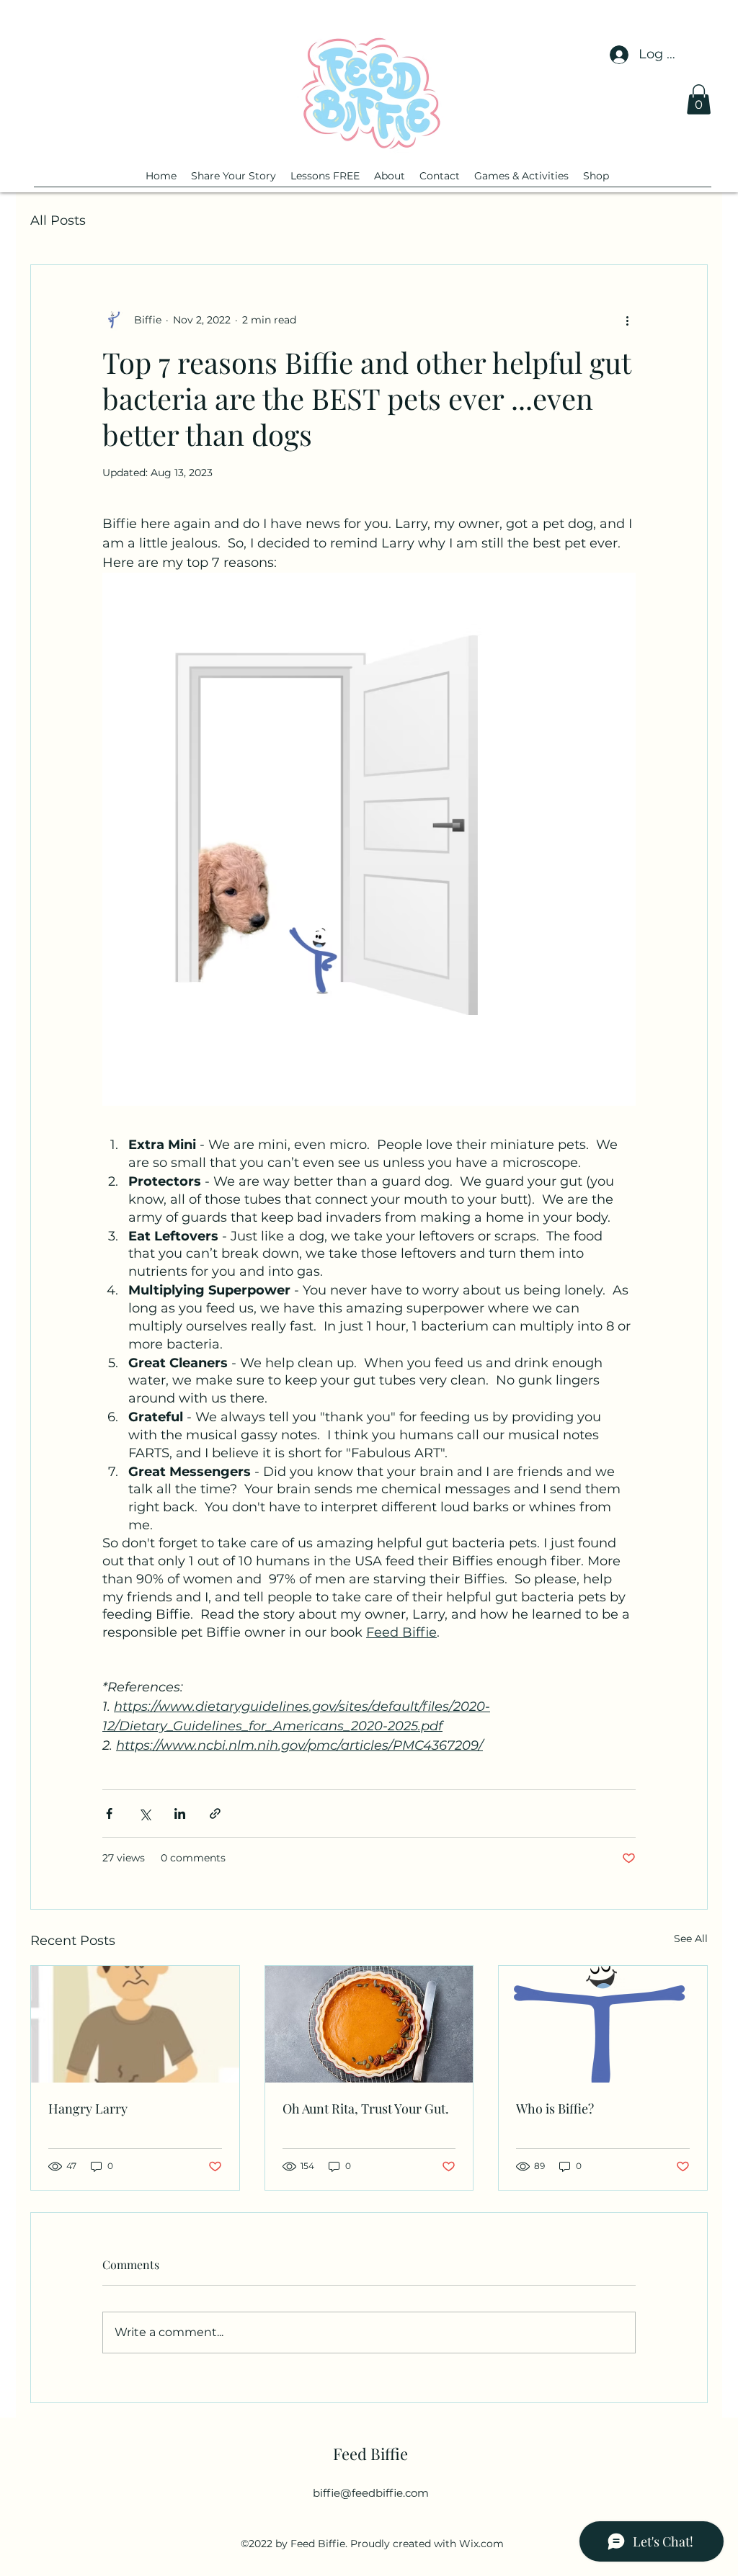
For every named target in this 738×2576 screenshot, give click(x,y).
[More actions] (627, 320)
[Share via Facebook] (109, 1814)
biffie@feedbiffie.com (371, 2493)
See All (691, 1938)
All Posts (58, 220)
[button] (699, 99)
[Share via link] (215, 1814)
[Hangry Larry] (135, 2024)
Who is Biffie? (555, 2108)
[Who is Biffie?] (603, 2024)
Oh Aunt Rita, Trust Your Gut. (366, 2108)
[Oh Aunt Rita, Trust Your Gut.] (369, 2024)
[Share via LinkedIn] (180, 1814)
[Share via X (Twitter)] (145, 1814)
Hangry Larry (88, 2108)
